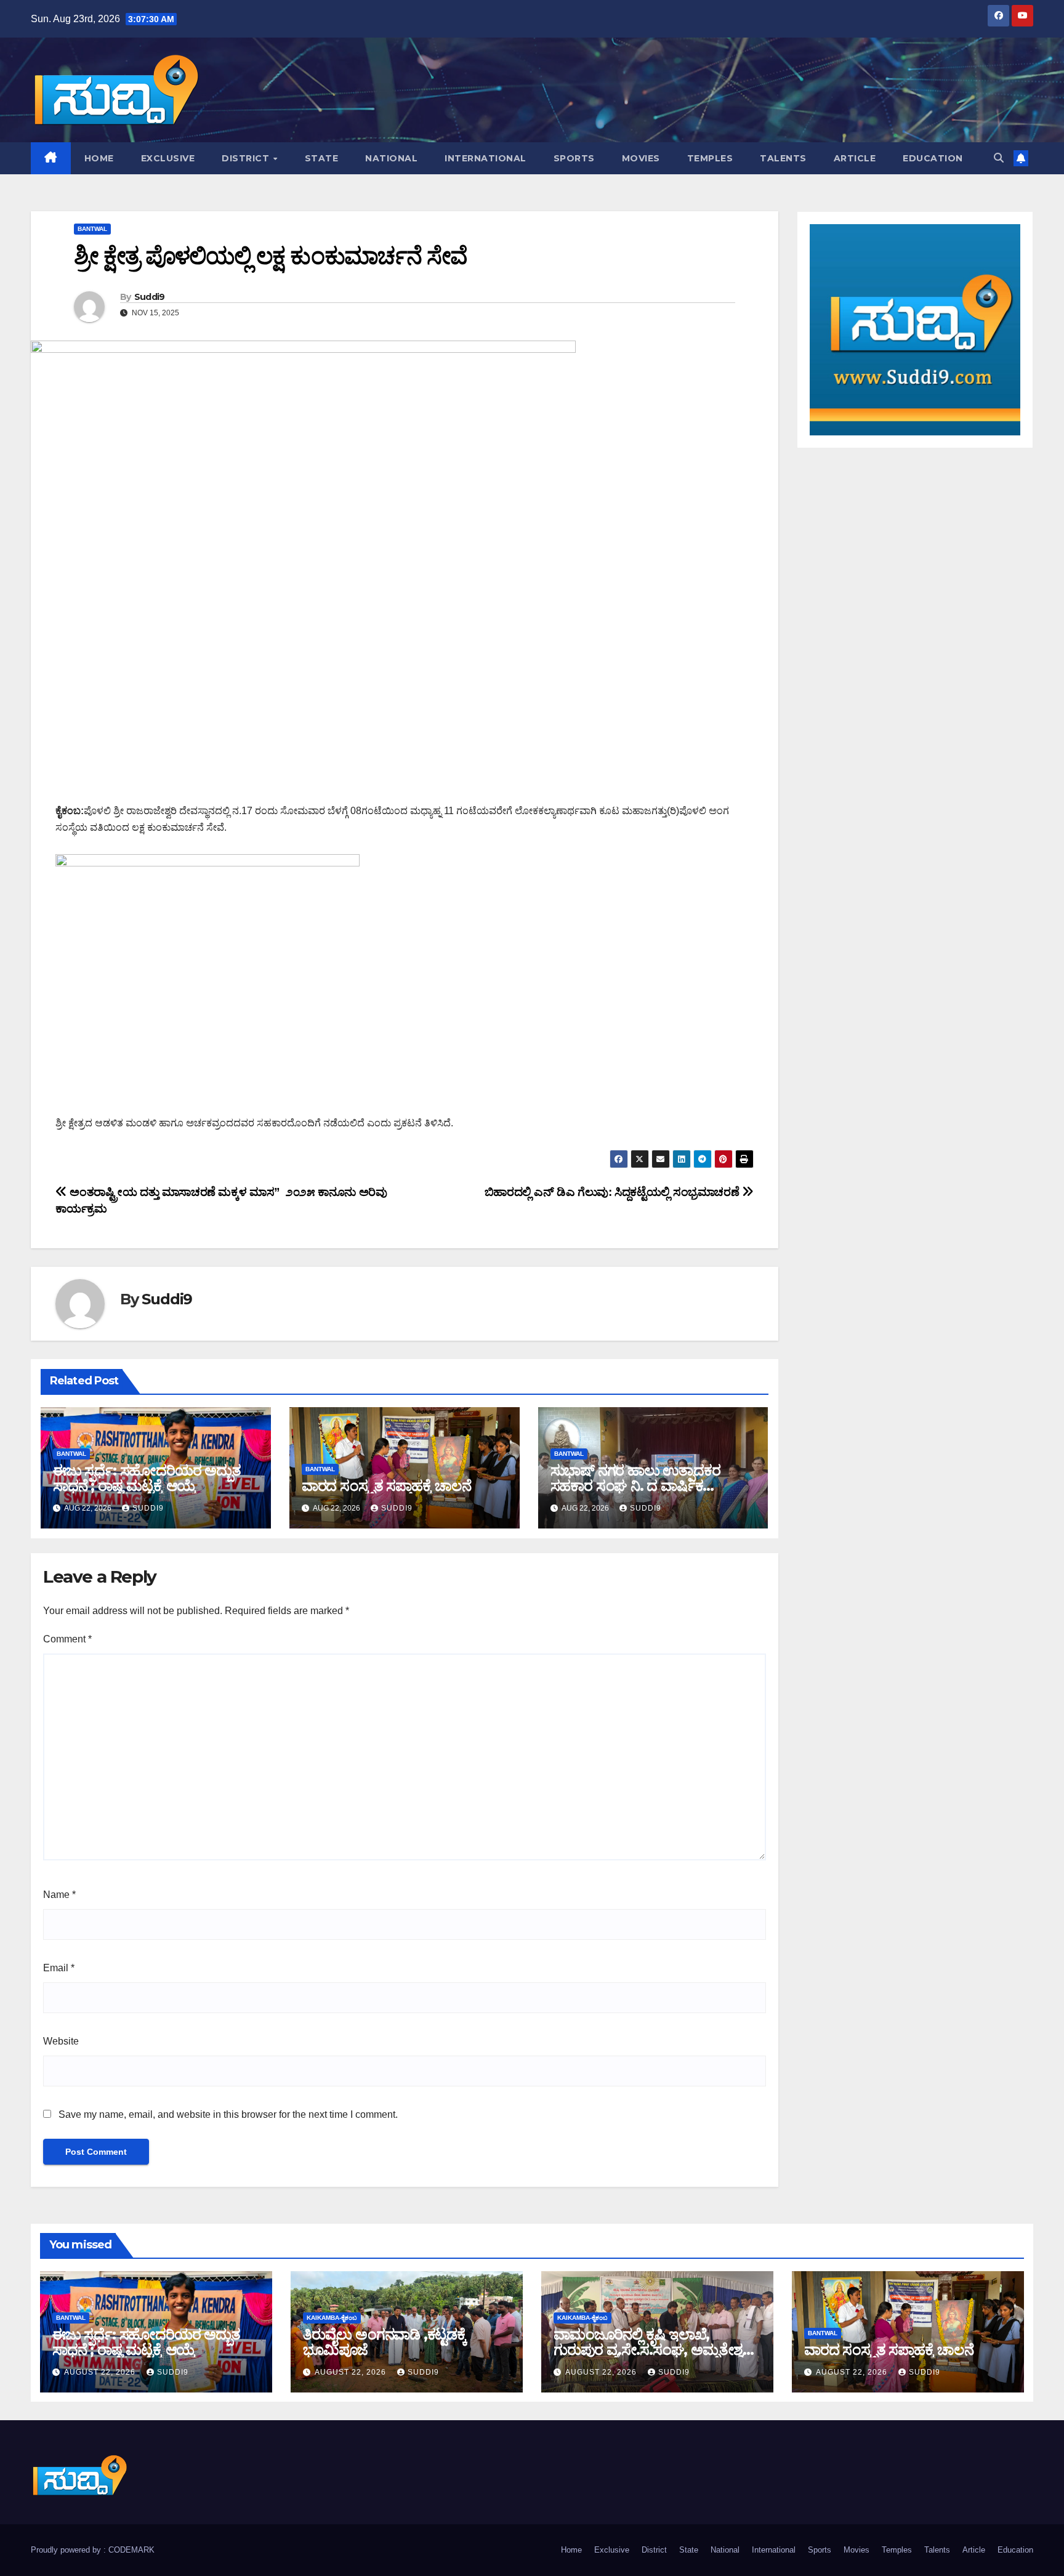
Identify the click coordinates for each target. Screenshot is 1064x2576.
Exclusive (168, 158)
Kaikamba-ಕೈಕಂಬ (332, 2318)
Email (59, 1968)
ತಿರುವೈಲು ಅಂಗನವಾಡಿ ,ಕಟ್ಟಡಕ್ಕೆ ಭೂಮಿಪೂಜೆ (385, 2342)
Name (59, 1895)
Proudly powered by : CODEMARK (93, 2550)
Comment (67, 1639)
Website (61, 2041)
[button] (999, 158)
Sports (574, 158)
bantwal (92, 229)
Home (99, 158)
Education (933, 158)
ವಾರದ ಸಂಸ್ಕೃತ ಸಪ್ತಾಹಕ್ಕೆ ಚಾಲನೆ (386, 1486)
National (391, 158)
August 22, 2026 (101, 2372)
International (486, 158)
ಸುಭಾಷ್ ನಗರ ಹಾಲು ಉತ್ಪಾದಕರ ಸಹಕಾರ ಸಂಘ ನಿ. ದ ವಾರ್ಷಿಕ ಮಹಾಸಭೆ (635, 1486)
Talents (783, 158)
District (247, 158)
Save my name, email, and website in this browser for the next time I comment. (228, 2114)
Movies (641, 158)
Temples (710, 158)
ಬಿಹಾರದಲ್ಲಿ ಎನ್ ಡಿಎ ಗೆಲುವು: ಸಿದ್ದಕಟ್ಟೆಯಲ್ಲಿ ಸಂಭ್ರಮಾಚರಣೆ (613, 1192)
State (322, 158)
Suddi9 (150, 297)
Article (855, 158)
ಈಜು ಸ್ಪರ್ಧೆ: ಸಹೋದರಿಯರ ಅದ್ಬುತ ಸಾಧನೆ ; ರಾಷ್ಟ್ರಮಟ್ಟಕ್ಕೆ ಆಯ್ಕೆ (147, 1478)
